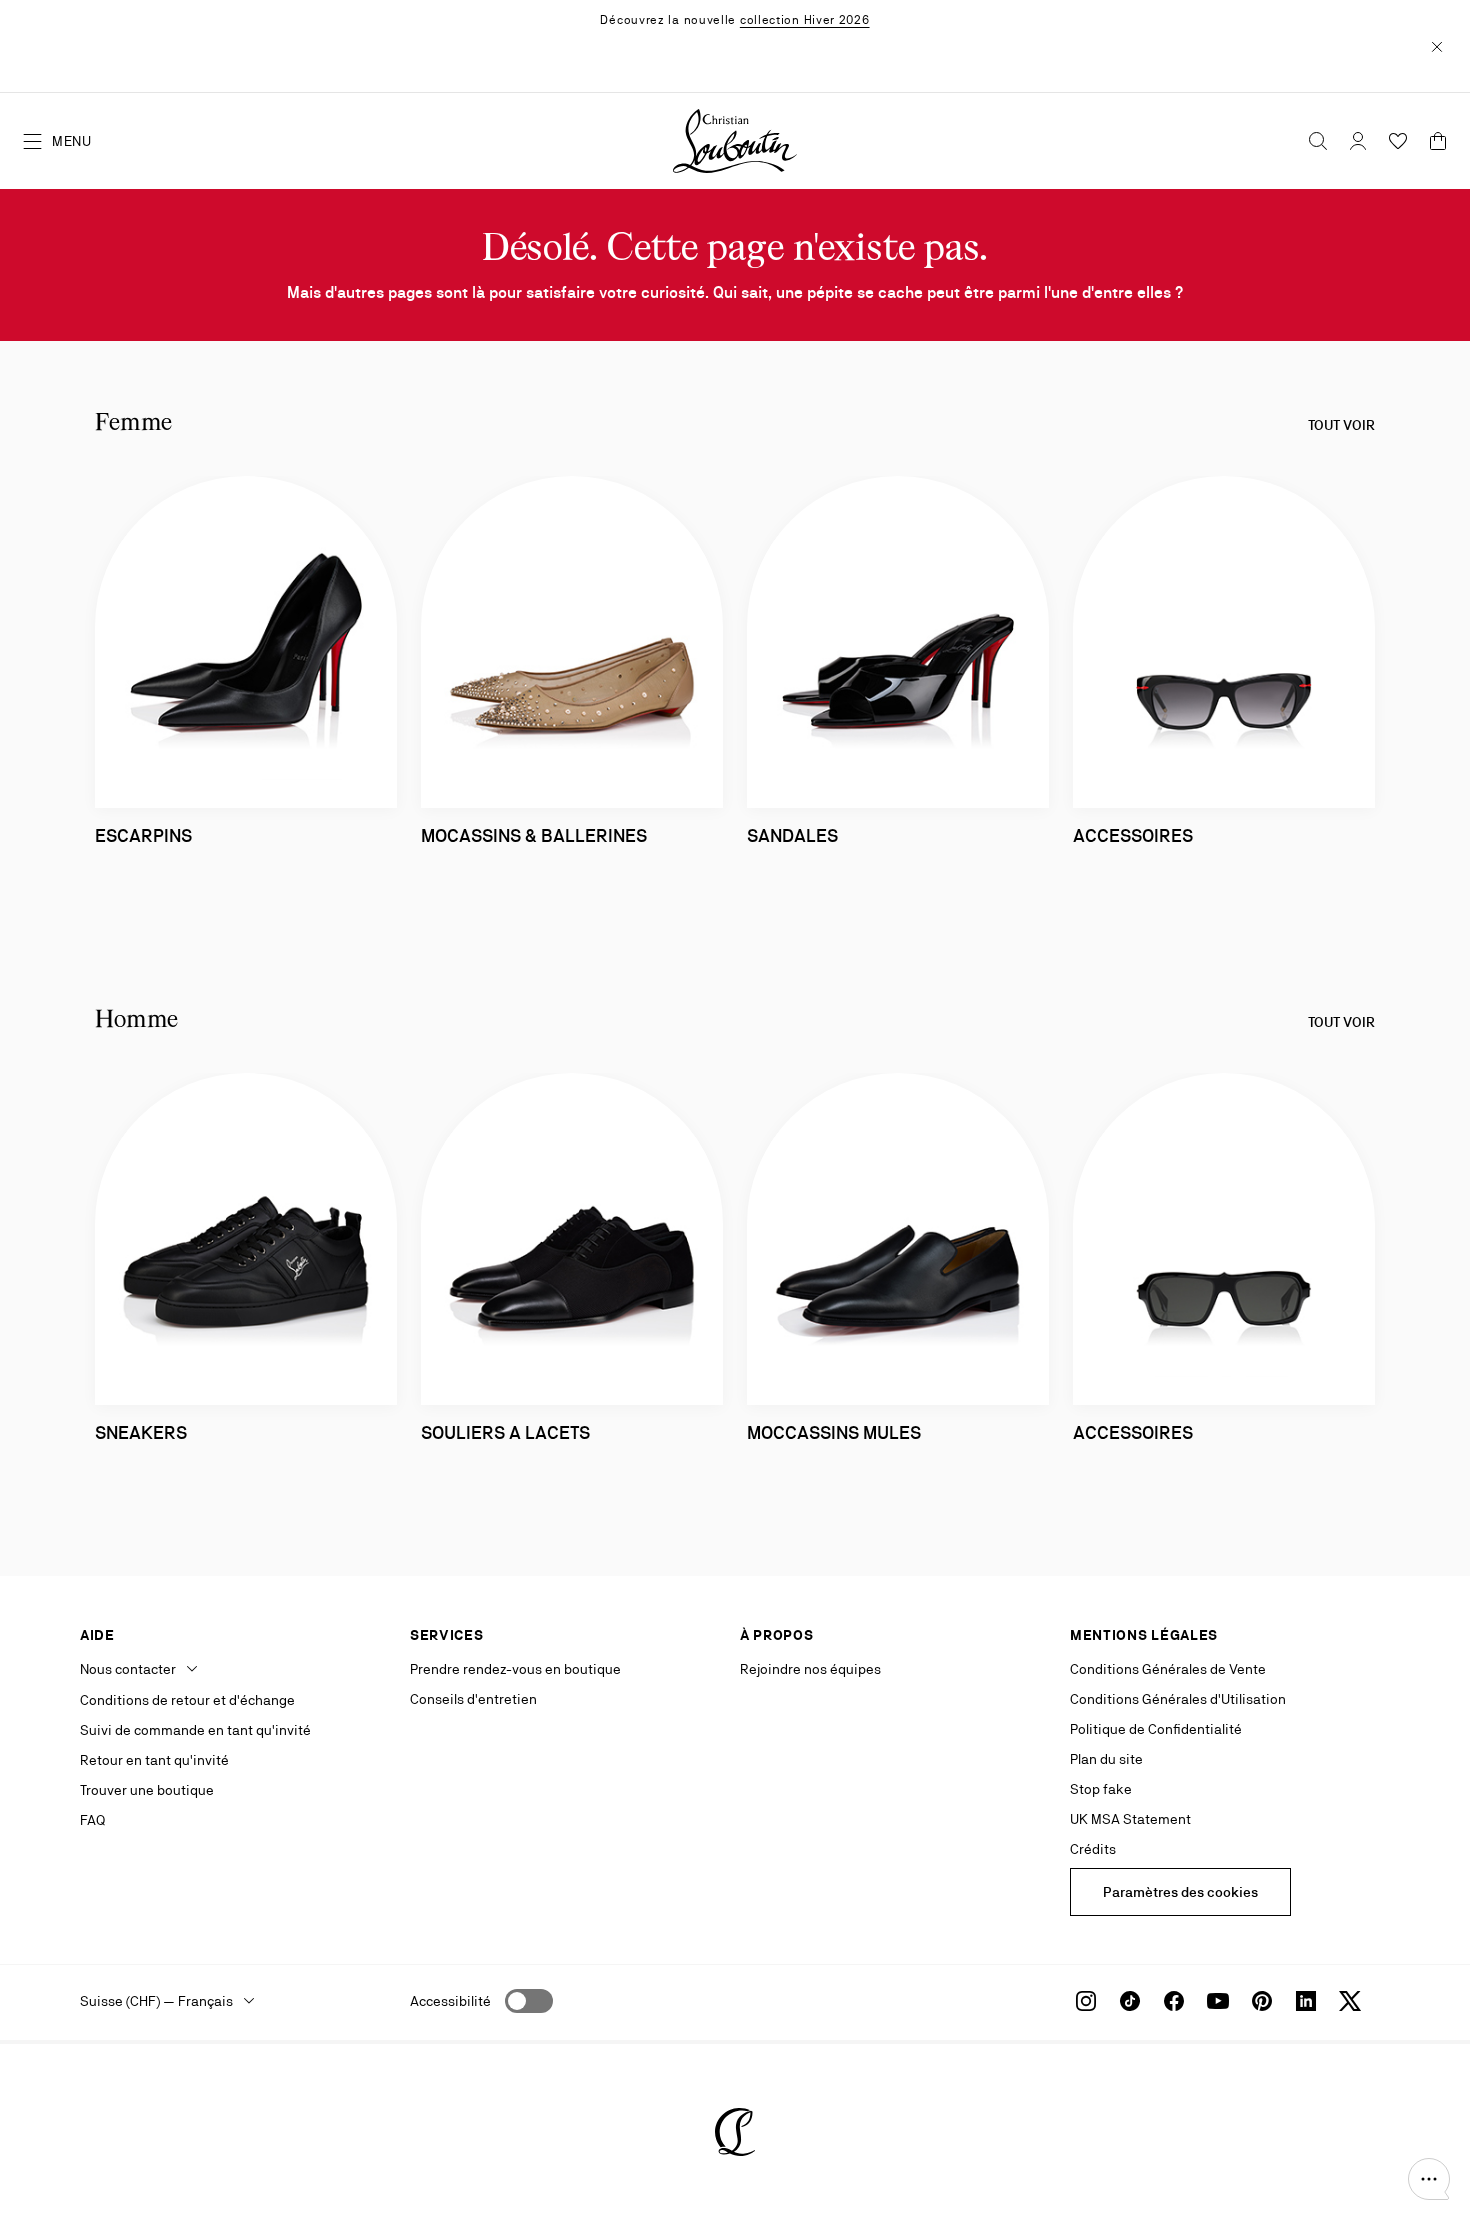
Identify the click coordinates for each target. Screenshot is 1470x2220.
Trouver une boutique (147, 1790)
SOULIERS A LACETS (505, 1432)
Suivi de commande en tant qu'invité (195, 1730)
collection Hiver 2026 (805, 20)
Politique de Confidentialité (1156, 1729)
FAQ (92, 1820)
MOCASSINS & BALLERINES (534, 835)
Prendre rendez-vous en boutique (515, 1669)
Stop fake (1101, 1789)
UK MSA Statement (1130, 1819)
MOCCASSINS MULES (834, 1432)
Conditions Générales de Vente (1168, 1669)
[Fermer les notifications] (1437, 46)
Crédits (1093, 1849)
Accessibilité (450, 2001)
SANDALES (792, 835)
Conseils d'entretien (473, 1699)
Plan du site (1106, 1759)
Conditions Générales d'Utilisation (1178, 1699)
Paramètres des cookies (1180, 1892)
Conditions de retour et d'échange (187, 1700)
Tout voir (1341, 425)
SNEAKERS (141, 1432)
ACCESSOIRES (1133, 835)
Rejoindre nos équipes (810, 1669)
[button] (1429, 2179)
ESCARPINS (143, 835)
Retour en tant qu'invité (154, 1760)
